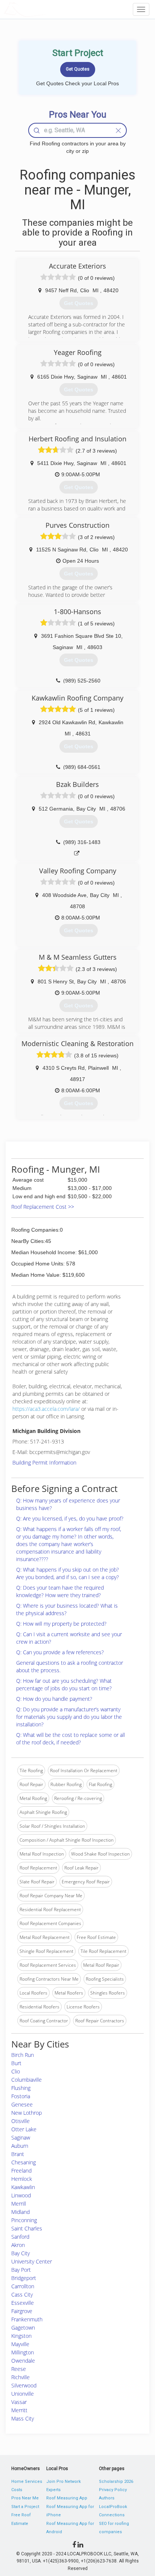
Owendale (23, 2361)
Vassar (19, 2402)
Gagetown (23, 2328)
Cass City (22, 2294)
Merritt (19, 2410)
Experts (53, 2490)
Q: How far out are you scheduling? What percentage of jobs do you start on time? (64, 1684)
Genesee (22, 2104)
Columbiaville (27, 2080)
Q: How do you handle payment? (54, 1699)
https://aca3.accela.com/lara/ (46, 1409)
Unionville (23, 2394)
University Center (32, 2261)
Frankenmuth (27, 2319)
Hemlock (22, 2179)
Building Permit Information (44, 1462)
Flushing (21, 2088)
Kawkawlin (23, 2187)
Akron (18, 2245)
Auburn (20, 2146)
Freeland (21, 2171)
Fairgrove (22, 2311)
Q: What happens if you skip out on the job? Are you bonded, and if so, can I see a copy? (68, 1573)
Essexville (23, 2303)
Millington (23, 2352)
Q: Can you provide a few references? (60, 1652)
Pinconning (24, 2220)
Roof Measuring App (67, 2498)
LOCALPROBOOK (47, 9)
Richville (21, 2377)
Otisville (21, 2121)
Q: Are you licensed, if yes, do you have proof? (70, 1518)
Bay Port (21, 2270)
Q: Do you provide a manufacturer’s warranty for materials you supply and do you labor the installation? (69, 1717)
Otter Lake (24, 2129)
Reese (19, 2369)
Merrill (19, 2204)
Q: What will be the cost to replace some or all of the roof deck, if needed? (71, 1739)
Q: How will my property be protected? (61, 1624)
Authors (107, 2498)
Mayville (20, 2344)
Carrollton (23, 2286)
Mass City (23, 2418)
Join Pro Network (64, 2482)
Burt (16, 2063)
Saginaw (21, 2137)
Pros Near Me (25, 2498)
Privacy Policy (113, 2490)
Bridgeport (24, 2278)
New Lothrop (27, 2113)
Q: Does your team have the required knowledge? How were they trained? (60, 1591)
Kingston (21, 2336)
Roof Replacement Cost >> (43, 1207)
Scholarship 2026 (116, 2482)
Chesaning (24, 2162)
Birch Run (23, 2055)
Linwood (21, 2195)
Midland (21, 2212)
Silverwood (24, 2385)
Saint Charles (27, 2228)
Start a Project (25, 2507)
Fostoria (21, 2096)
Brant (18, 2154)
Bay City (21, 2253)
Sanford (20, 2237)
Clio (16, 2071)
